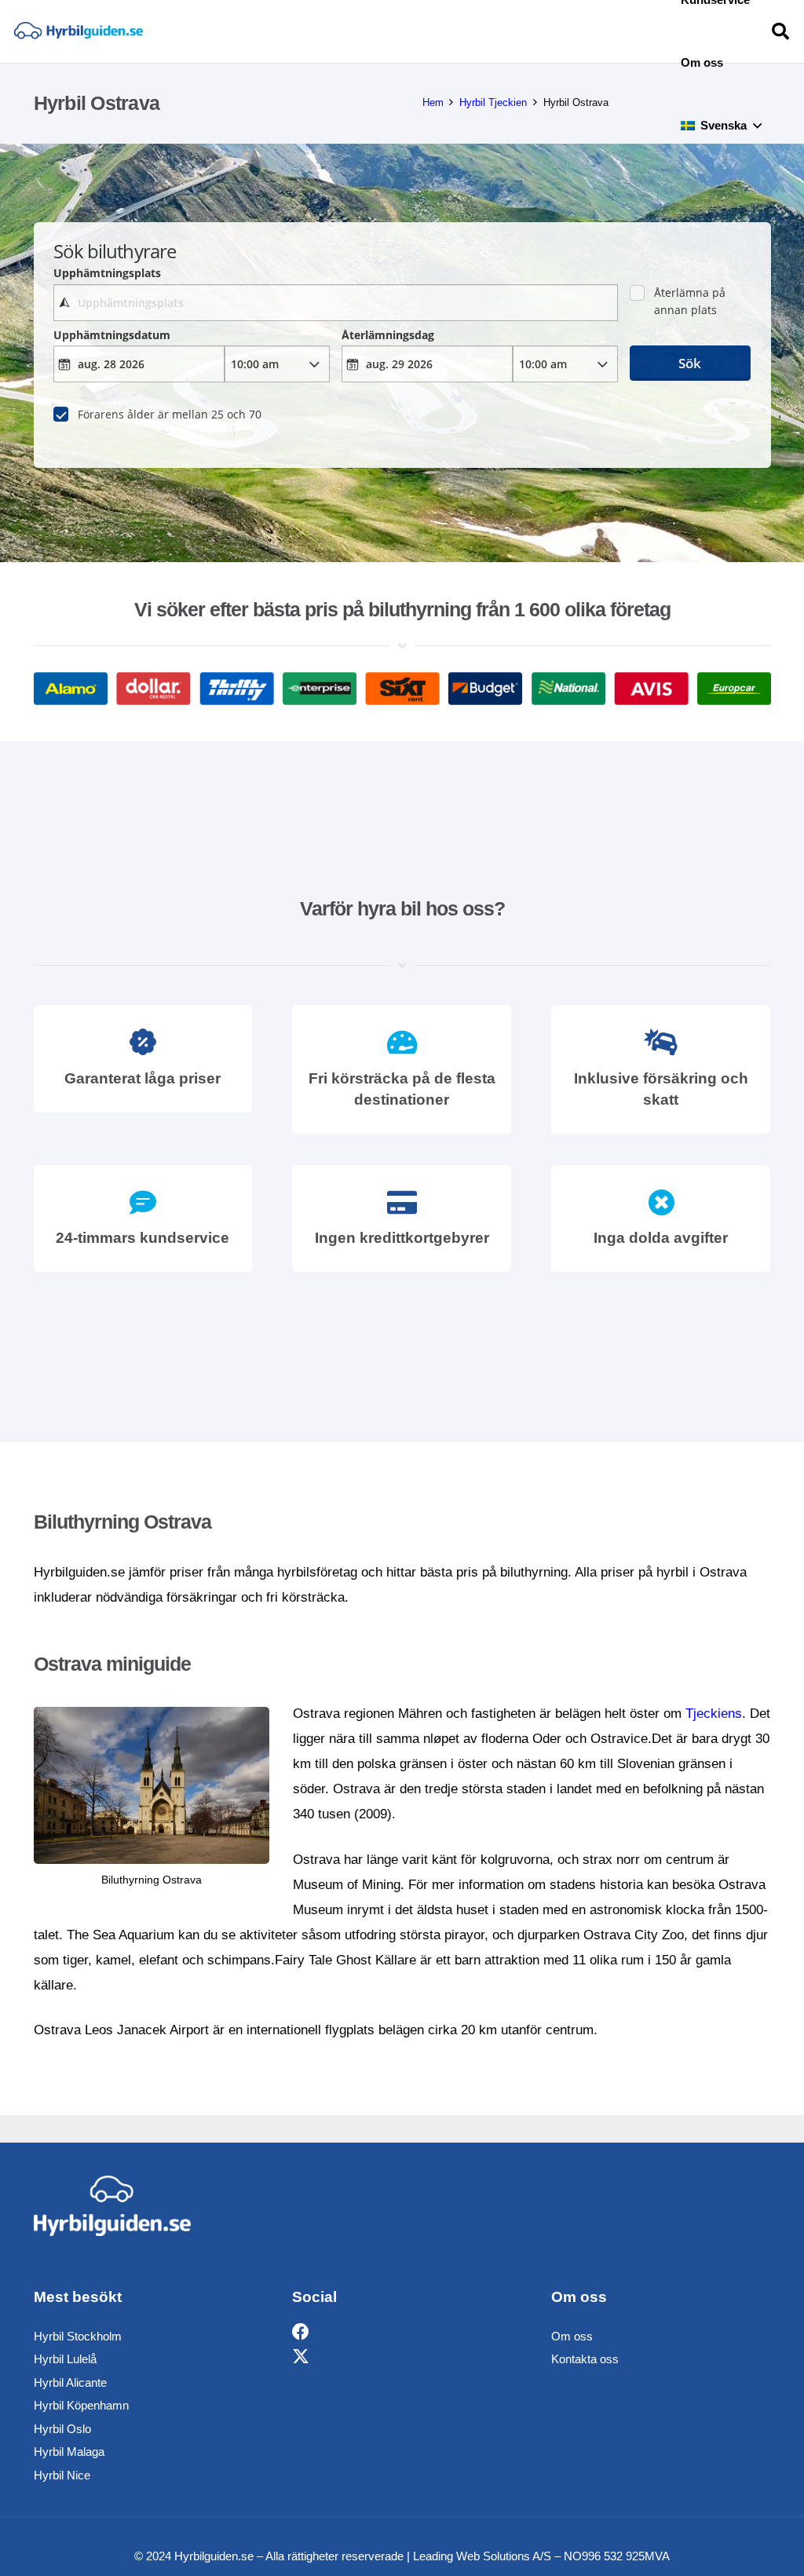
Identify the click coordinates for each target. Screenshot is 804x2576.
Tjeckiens (714, 1714)
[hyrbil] (78, 32)
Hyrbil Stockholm (78, 2336)
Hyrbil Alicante (70, 2382)
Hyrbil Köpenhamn (81, 2405)
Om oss (572, 2336)
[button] (757, 126)
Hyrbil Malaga (69, 2452)
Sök (690, 363)
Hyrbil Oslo (62, 2429)
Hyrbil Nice (62, 2475)
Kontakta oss (585, 2359)
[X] (301, 2357)
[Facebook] (301, 2332)
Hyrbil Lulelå (65, 2359)
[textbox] (336, 303)
